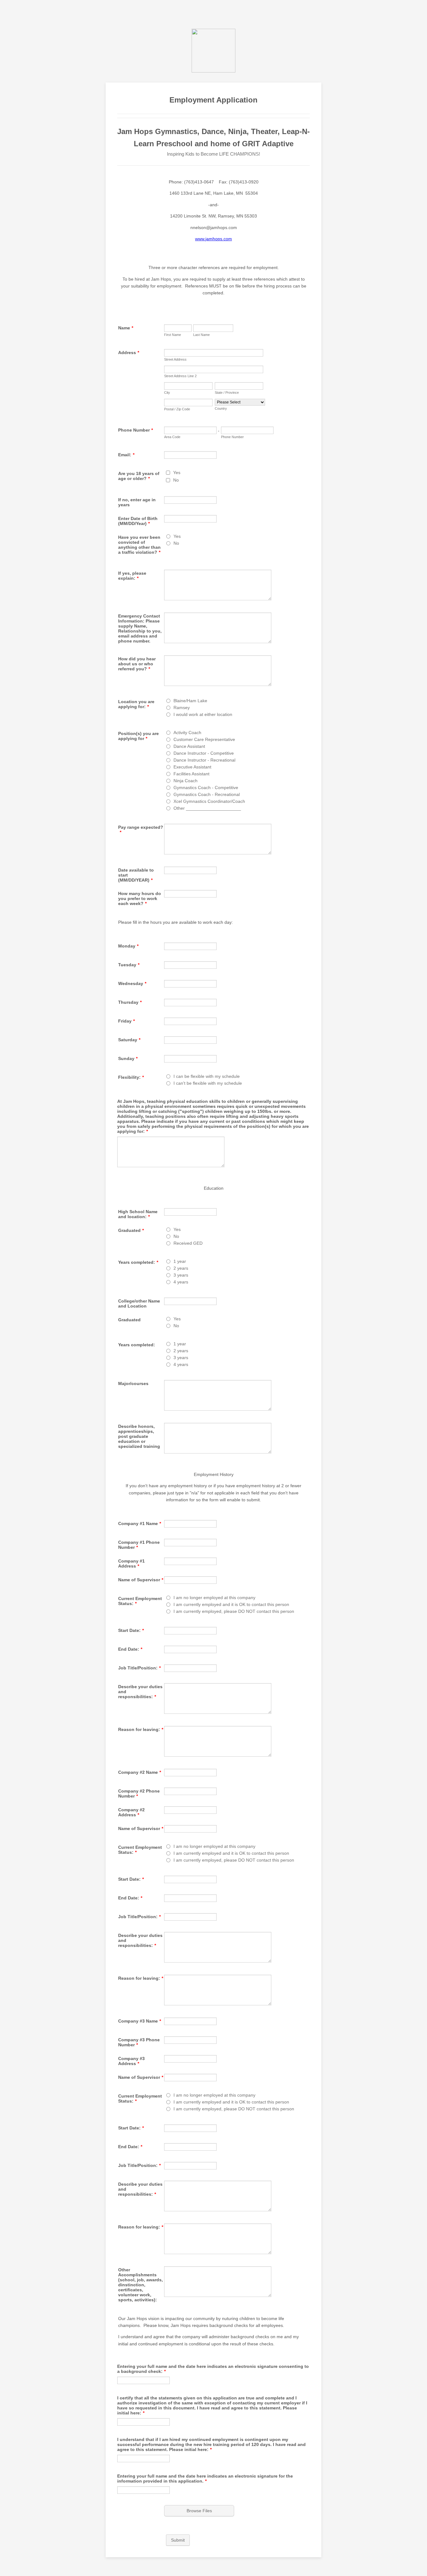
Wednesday (132, 983)
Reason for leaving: (141, 1729)
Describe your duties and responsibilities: (140, 1692)
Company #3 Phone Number (139, 2042)
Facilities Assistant (191, 774)
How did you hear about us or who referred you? (137, 664)
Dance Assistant (189, 746)
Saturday (129, 1040)
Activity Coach (187, 733)
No (176, 480)
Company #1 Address (131, 1563)
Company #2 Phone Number (139, 1793)
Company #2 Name (140, 1772)
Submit (178, 2540)
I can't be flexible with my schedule (208, 1083)
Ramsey (182, 708)
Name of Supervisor (141, 1580)
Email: (126, 455)
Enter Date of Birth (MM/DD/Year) (138, 521)
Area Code (172, 437)
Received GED (188, 1243)
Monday (128, 946)
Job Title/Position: (139, 1668)
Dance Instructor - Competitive (204, 753)
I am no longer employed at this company (214, 1598)
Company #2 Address (131, 1812)
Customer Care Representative (204, 739)
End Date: (130, 1649)
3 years (181, 1275)
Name (126, 328)
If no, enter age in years (137, 502)
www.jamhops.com (213, 239)
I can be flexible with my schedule (207, 1076)
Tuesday (129, 965)
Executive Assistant (192, 767)
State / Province (227, 393)
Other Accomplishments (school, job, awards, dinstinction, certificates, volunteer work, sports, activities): (141, 2285)
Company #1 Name (140, 1523)
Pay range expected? (141, 830)
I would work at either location (203, 714)
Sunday (128, 1058)
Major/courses (133, 1383)
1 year (180, 1261)
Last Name (201, 335)
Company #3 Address (131, 2061)
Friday (126, 1021)
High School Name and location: (138, 1214)
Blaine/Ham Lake (190, 701)
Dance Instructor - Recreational (204, 760)
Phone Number (136, 430)
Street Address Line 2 (180, 376)
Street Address (175, 359)
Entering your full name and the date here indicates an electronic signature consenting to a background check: (213, 2369)
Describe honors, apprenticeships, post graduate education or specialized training (139, 1436)
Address (129, 353)
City (167, 393)
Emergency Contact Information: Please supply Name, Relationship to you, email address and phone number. (140, 628)
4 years (181, 1282)
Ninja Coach (186, 781)
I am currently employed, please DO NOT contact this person (234, 1611)
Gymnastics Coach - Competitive (206, 788)
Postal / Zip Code (177, 409)
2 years (181, 1268)
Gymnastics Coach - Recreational (207, 794)
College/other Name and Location (139, 1303)
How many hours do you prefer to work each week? (140, 898)
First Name (173, 335)
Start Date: (131, 1630)
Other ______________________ (207, 808)
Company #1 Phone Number (139, 1545)
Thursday (130, 1002)
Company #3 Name (140, 2021)
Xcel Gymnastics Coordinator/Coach (209, 801)
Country (221, 408)
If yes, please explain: (132, 576)
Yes (177, 473)
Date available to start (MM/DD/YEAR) (136, 875)
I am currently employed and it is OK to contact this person (231, 1604)
